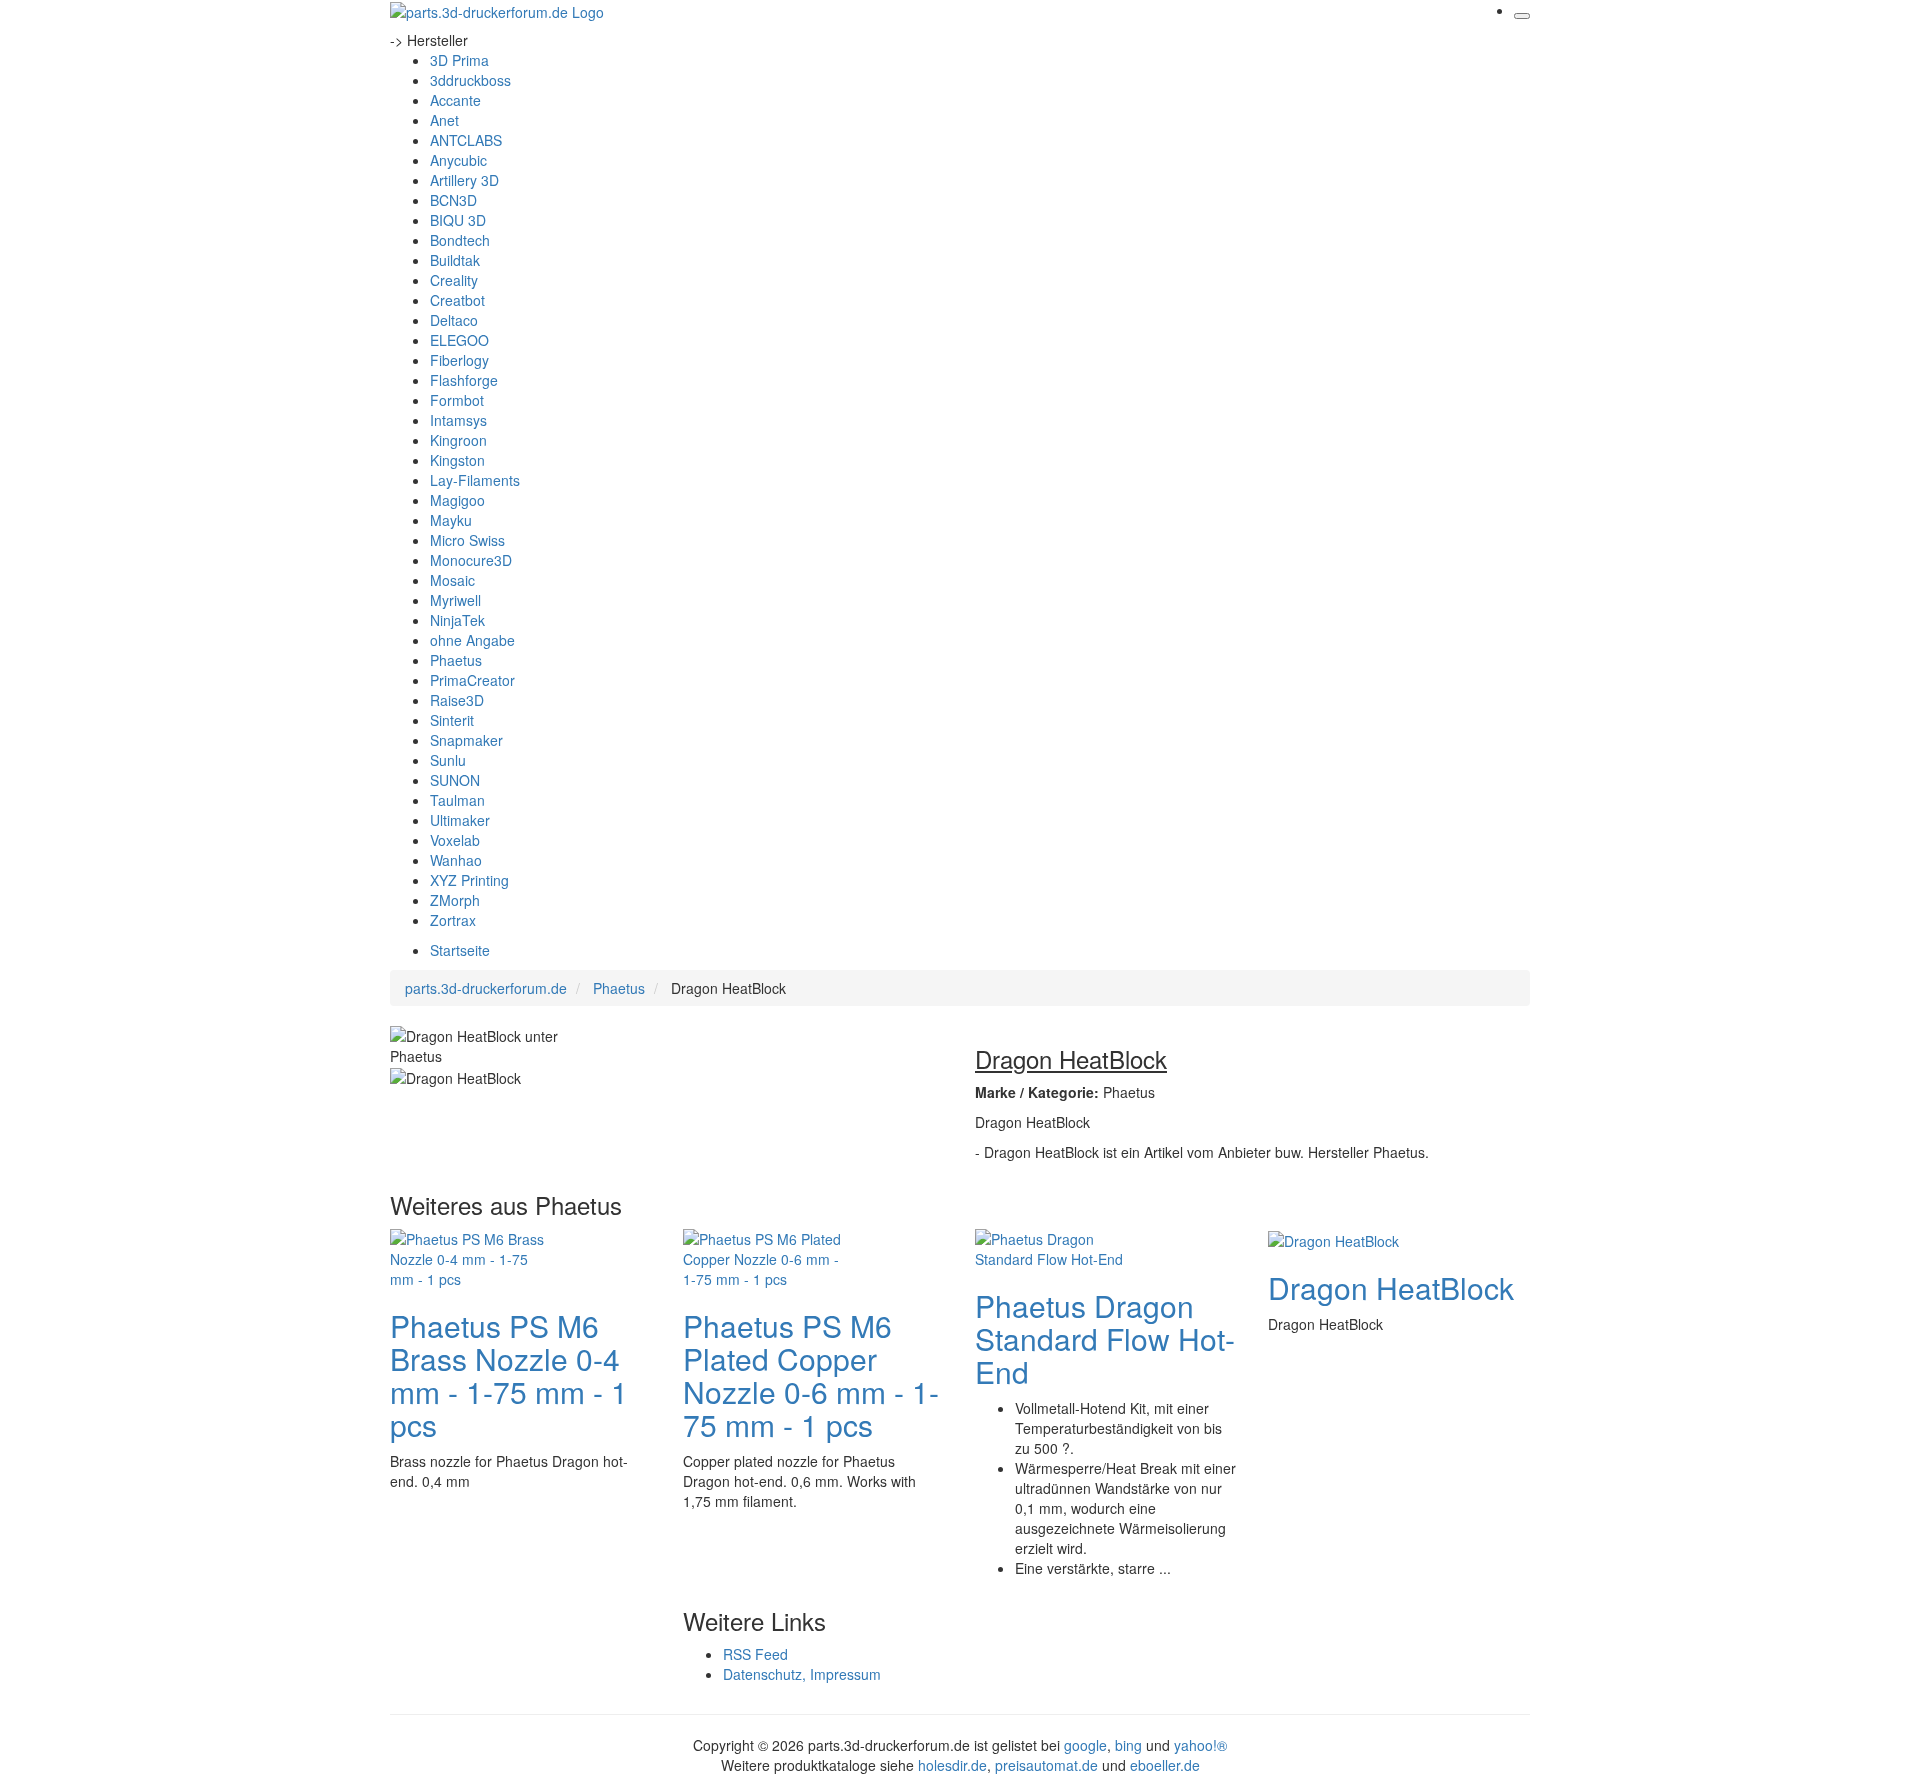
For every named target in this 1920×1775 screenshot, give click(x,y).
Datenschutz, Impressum (802, 1674)
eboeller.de (1165, 1765)
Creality (454, 280)
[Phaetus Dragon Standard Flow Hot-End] (1055, 1246)
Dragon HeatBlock (1391, 1287)
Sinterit (452, 720)
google (1085, 1745)
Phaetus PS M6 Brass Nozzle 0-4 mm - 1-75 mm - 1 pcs (509, 1375)
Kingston (457, 460)
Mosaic (452, 580)
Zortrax (453, 920)
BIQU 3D (458, 220)
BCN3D (453, 200)
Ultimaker (460, 820)
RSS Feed (755, 1654)
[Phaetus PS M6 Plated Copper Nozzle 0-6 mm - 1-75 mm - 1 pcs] (763, 1256)
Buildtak (455, 260)
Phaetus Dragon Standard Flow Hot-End (1105, 1338)
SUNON (455, 780)
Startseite (460, 950)
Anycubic (458, 160)
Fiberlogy (459, 360)
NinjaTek (457, 620)
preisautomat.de (1046, 1765)
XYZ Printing (469, 880)
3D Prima (459, 60)
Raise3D (457, 700)
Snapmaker (466, 740)
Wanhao (456, 860)
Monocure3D (471, 560)
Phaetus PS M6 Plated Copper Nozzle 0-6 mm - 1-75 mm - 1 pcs (811, 1375)
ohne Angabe (472, 640)
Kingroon (458, 440)
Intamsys (458, 420)
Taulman (457, 800)
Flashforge (464, 380)
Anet (444, 120)
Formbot (457, 400)
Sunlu (448, 760)
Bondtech (460, 240)
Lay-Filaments (475, 480)
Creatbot (457, 300)
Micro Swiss (467, 540)
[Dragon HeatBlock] (1333, 1239)
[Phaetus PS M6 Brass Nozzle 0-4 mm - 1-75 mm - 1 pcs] (470, 1256)
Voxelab (455, 840)
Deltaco (454, 320)
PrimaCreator (472, 680)
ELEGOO (459, 340)
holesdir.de (952, 1765)
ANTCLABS (466, 140)
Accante (455, 100)
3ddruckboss (470, 80)
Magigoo (457, 500)
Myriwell (455, 600)
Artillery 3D (464, 180)
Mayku (451, 520)
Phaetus (456, 660)
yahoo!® (1200, 1745)
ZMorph (455, 900)
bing (1128, 1745)
